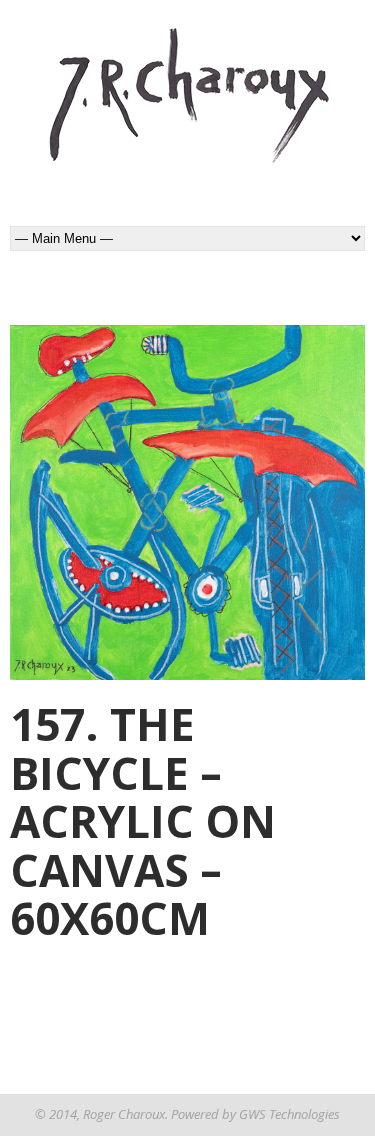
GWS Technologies (289, 1114)
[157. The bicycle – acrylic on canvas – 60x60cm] (187, 502)
